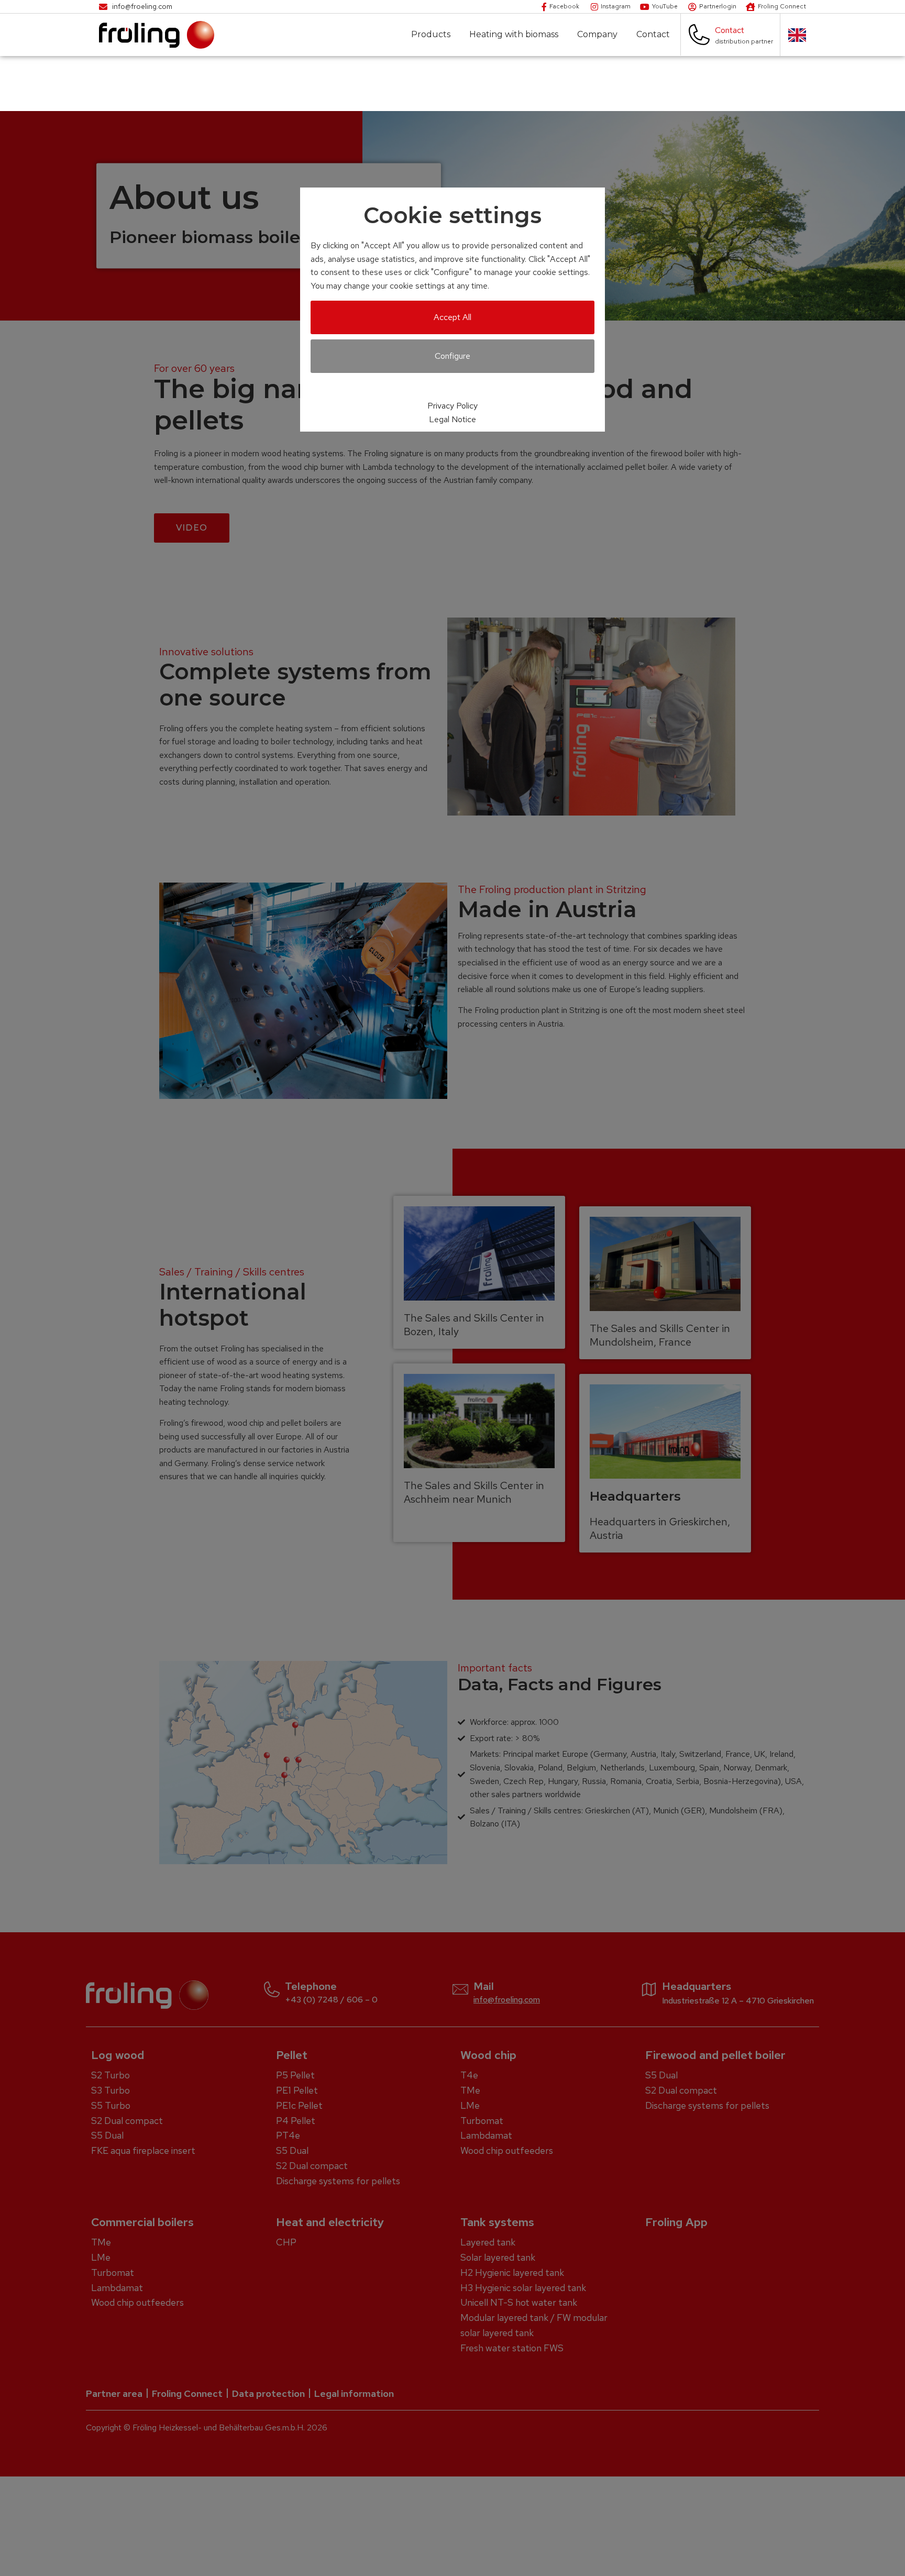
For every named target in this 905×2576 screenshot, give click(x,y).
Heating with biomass (514, 35)
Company (597, 35)
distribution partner (744, 41)
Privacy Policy (452, 406)
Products (431, 35)
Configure (452, 356)
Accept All (452, 317)
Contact (653, 35)
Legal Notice (452, 419)
